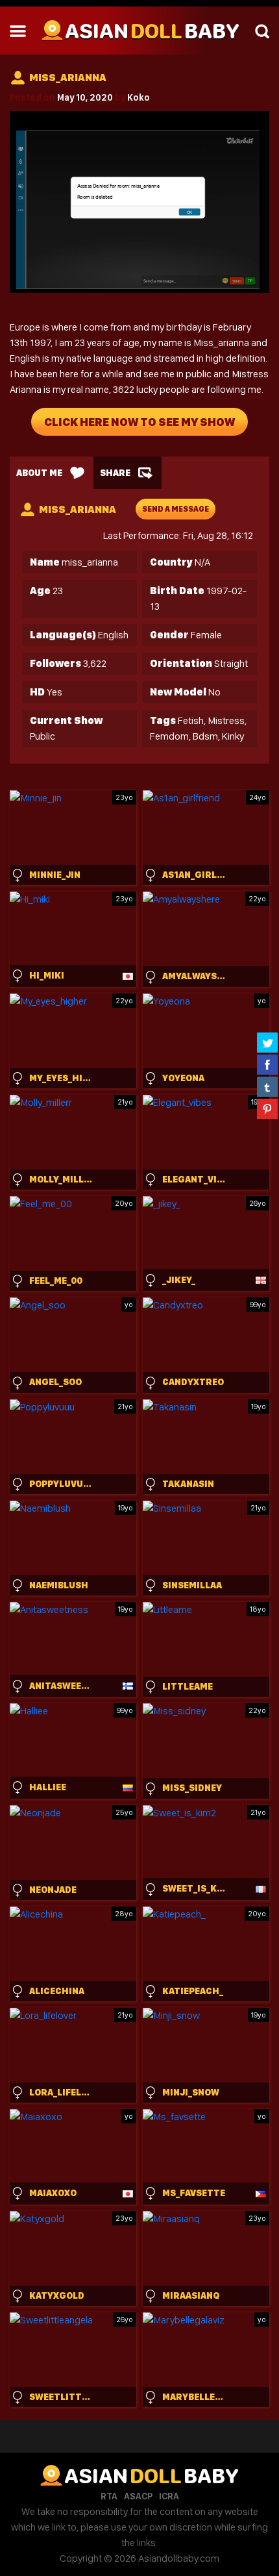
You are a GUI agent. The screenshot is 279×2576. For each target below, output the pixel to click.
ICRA (169, 2496)
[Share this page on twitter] (267, 1042)
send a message (176, 509)
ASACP (138, 2496)
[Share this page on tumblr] (267, 1086)
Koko (139, 97)
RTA (109, 2496)
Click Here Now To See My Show (139, 422)
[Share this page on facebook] (267, 1064)
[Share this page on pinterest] (267, 1108)
